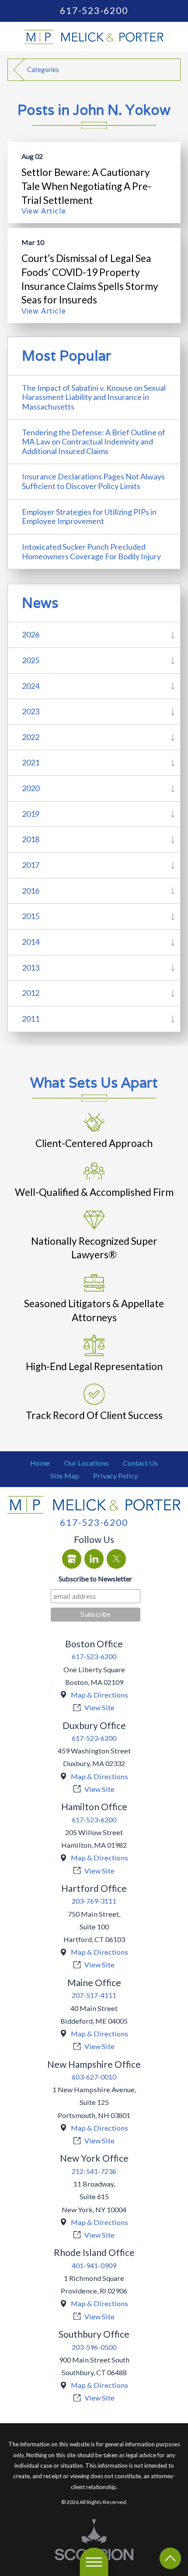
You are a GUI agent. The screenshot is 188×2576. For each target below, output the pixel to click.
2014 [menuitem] (31, 942)
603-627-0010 (94, 2077)
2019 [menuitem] (31, 814)
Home (40, 1463)
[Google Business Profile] (72, 1559)
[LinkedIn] (94, 1559)
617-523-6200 (94, 11)
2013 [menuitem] (31, 968)
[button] (94, 2562)
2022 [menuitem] (31, 737)
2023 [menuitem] (31, 711)
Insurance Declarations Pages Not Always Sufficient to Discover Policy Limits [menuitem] (93, 481)
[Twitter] (117, 1559)
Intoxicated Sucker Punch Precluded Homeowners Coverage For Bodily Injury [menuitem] (91, 551)
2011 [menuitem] (31, 1019)
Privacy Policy (115, 1476)
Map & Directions (99, 1695)
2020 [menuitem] (31, 788)
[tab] (173, 635)
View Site (99, 1707)
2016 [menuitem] (31, 891)
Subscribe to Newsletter (95, 1579)
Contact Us (140, 1463)
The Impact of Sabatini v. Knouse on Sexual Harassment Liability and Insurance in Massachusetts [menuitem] (94, 397)
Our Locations (87, 1463)
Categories (43, 70)
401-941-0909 (94, 2265)
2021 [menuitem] (31, 762)
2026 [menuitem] (31, 634)
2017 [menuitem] (31, 865)
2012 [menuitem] (31, 993)
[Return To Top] (170, 2558)
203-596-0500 (94, 2347)
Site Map (65, 1476)
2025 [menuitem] (31, 660)
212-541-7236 (94, 2171)
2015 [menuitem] (31, 916)
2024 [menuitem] (31, 686)
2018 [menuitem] (31, 839)
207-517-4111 (94, 1995)
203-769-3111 (94, 1901)
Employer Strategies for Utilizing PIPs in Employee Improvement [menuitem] (89, 517)
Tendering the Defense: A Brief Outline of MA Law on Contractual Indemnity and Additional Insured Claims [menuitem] (94, 442)
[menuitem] (40, 1463)
